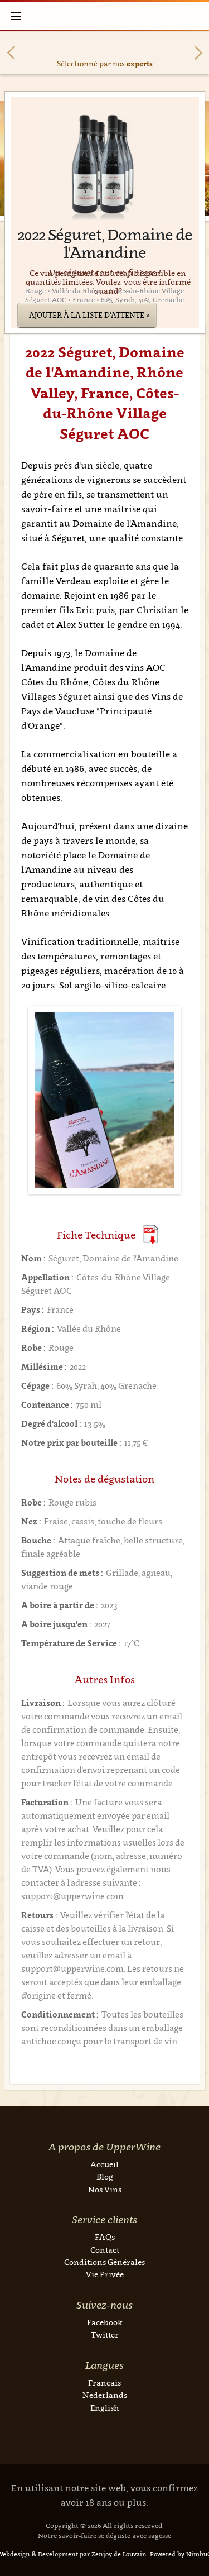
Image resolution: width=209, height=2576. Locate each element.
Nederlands (105, 2395)
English (104, 2408)
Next (198, 53)
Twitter (105, 2334)
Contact (105, 2250)
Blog (105, 2176)
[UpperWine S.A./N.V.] (104, 16)
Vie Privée (105, 2274)
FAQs (105, 2237)
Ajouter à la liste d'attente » (89, 315)
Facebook (105, 2322)
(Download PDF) (151, 1234)
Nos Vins (105, 2189)
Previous (11, 53)
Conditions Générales (104, 2262)
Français (104, 2383)
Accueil (104, 2164)
